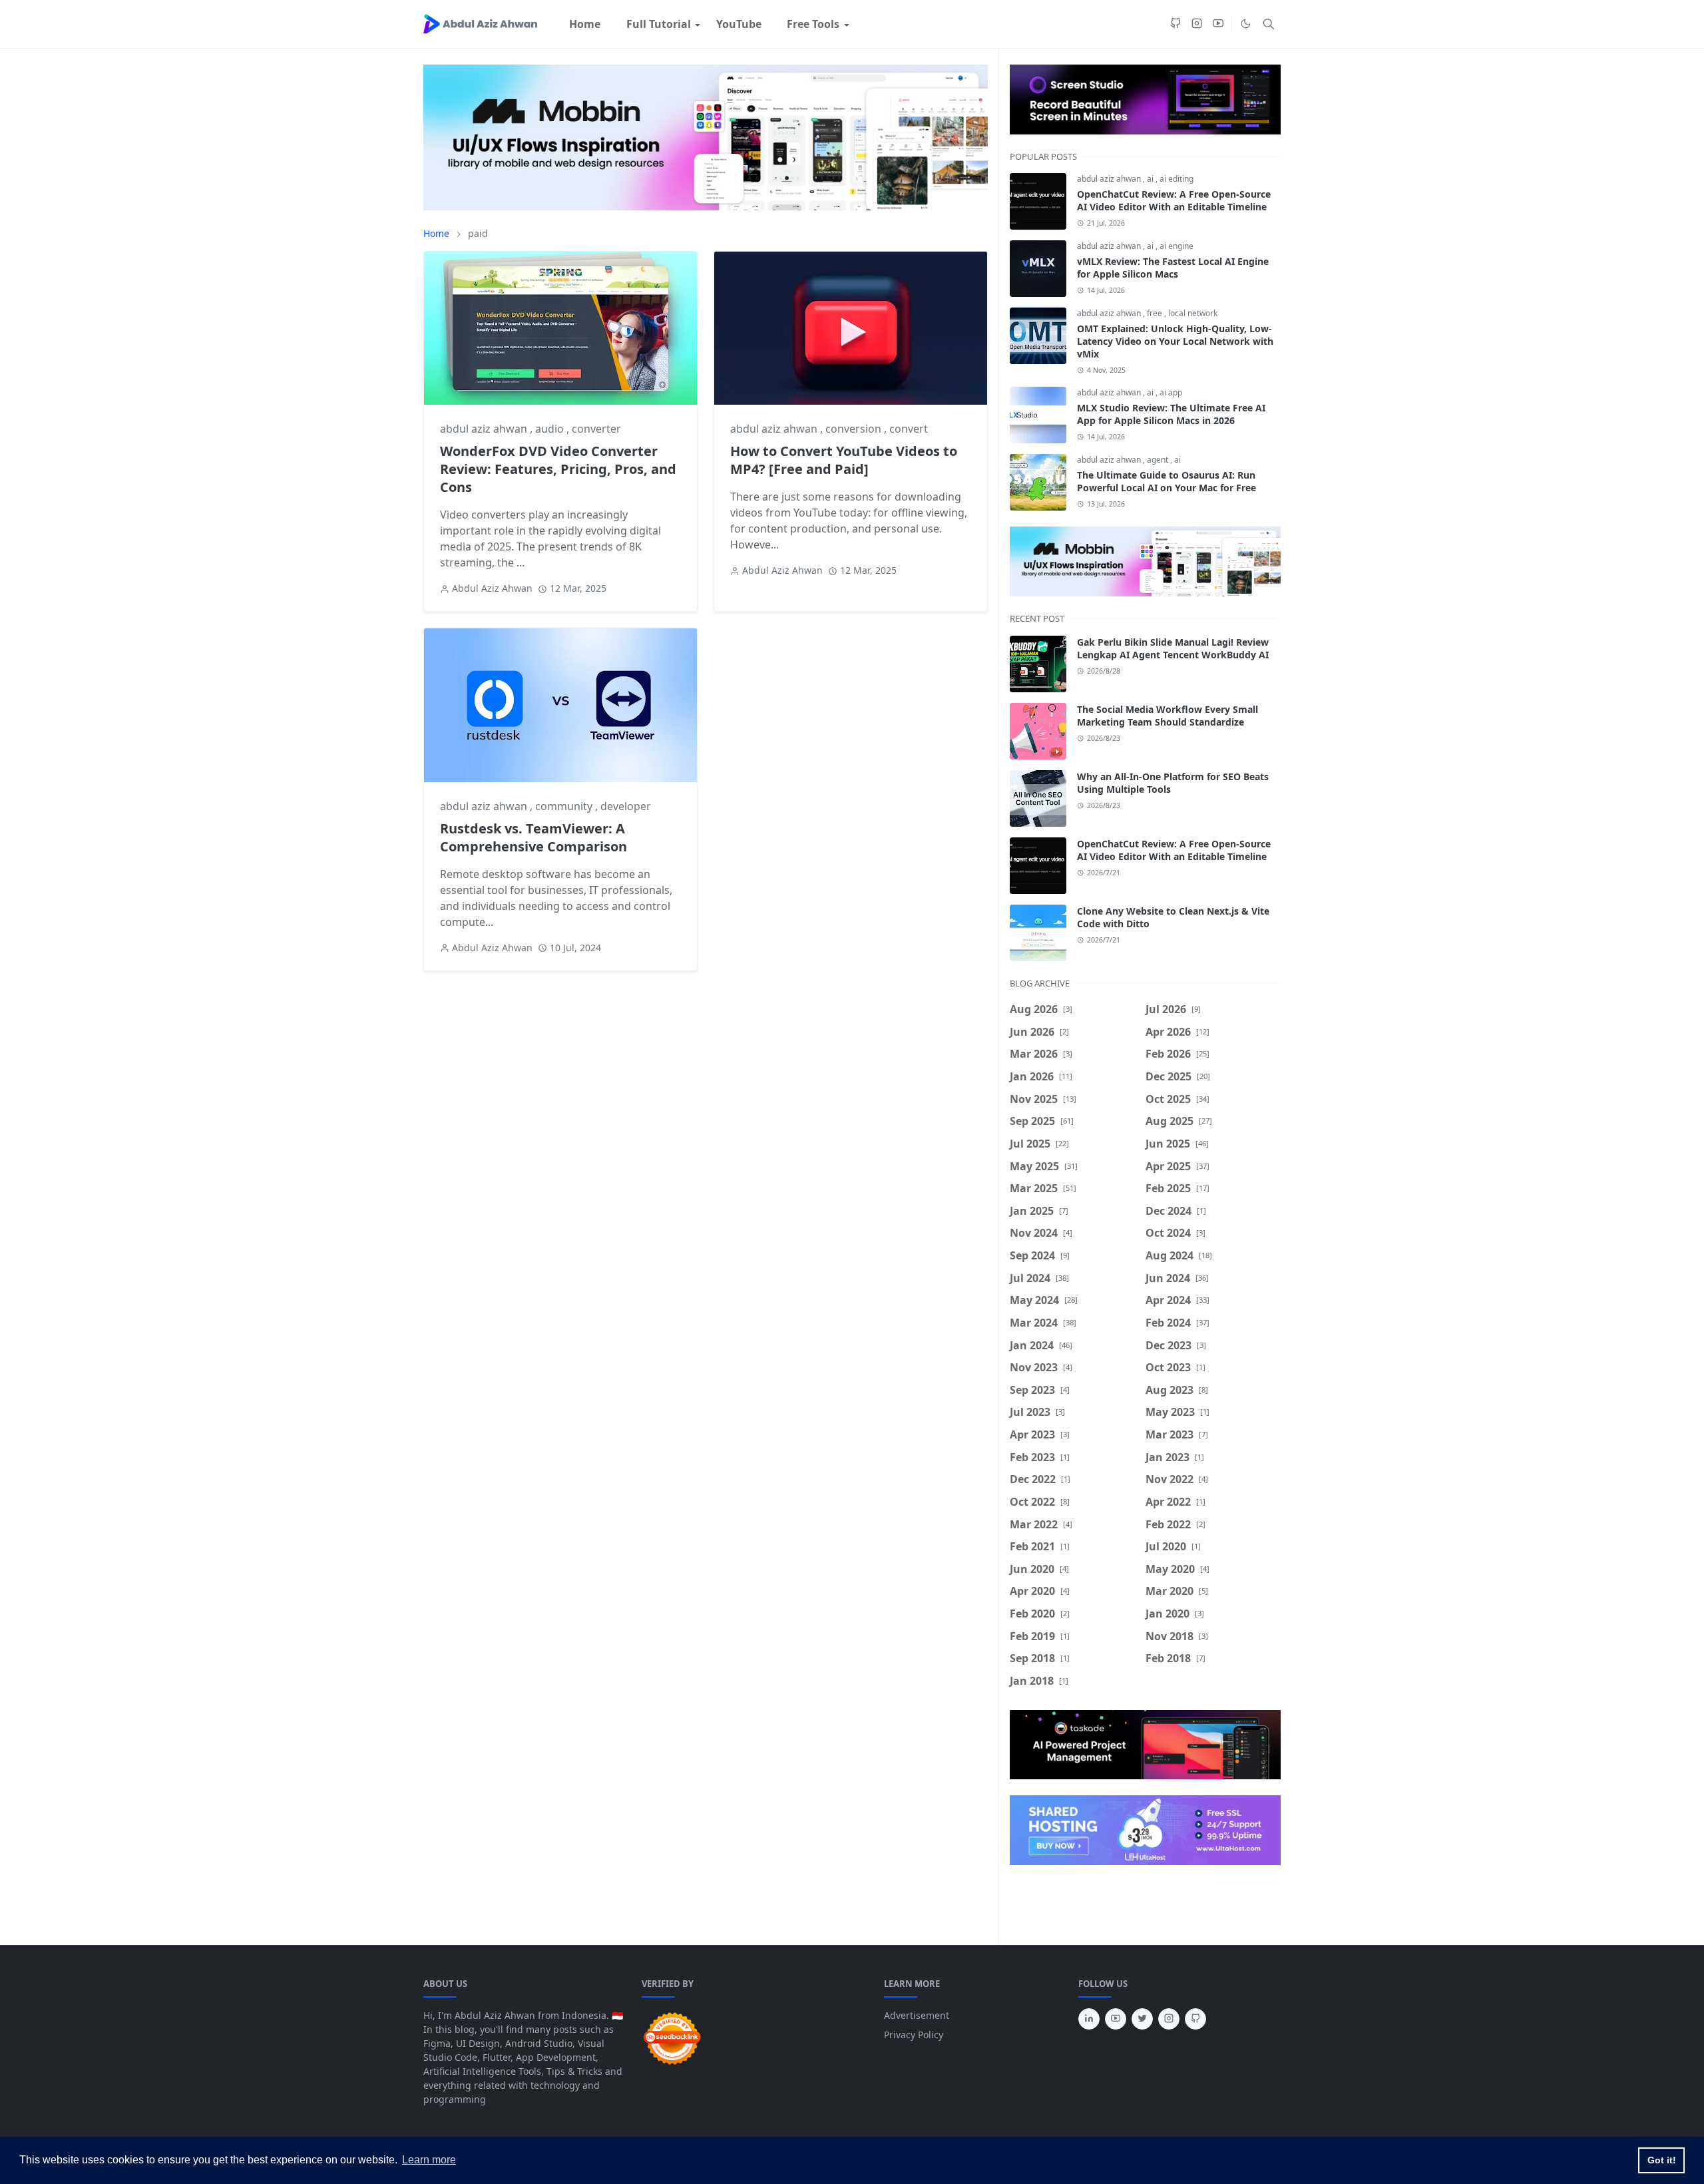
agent (1159, 460)
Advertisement (917, 2015)
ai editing (1176, 179)
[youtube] (1218, 24)
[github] (1175, 24)
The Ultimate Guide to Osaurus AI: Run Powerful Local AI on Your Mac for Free (1167, 481)
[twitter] (1142, 2019)
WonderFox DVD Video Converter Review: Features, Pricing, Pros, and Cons (558, 469)
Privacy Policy (914, 2035)
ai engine (1176, 246)
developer (626, 806)
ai (1151, 179)
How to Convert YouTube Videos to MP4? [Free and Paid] (844, 460)
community (565, 806)
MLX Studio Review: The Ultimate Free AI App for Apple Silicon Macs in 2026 (1171, 414)
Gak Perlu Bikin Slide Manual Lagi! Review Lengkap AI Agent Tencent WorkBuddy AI (1173, 648)
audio (551, 429)
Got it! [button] (1662, 2160)
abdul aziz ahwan (485, 429)
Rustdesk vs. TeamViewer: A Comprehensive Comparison (533, 837)
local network (1193, 313)
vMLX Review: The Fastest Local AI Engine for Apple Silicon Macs (1173, 268)
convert (909, 429)
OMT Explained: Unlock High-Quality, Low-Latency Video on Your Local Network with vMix (1175, 341)
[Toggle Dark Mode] (1246, 24)
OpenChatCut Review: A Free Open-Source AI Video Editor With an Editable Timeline (1174, 200)
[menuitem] (585, 24)
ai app (1171, 392)
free (1156, 313)
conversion (855, 429)
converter (596, 429)
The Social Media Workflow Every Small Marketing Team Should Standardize (1168, 716)
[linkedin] (1089, 2019)
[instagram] (1197, 24)
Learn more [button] (429, 2160)
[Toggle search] (1269, 24)
